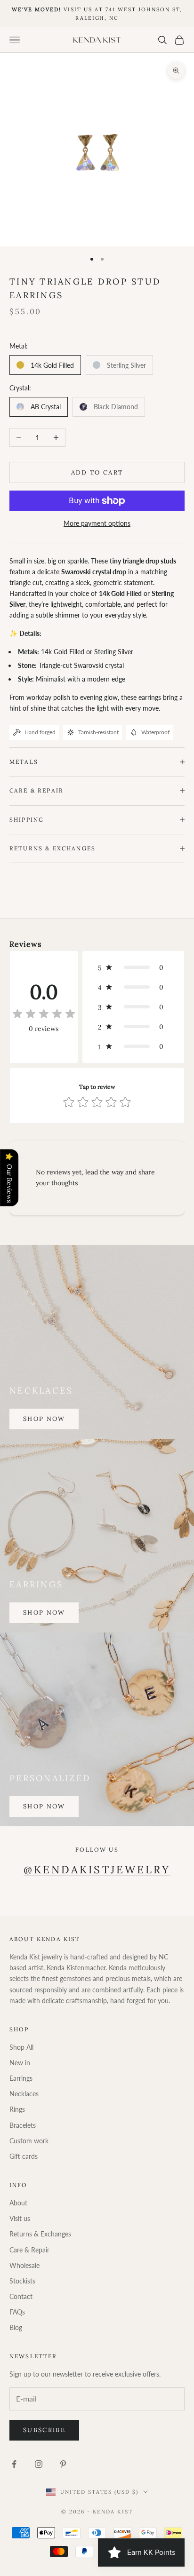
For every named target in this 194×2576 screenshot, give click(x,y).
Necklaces (24, 2094)
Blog (16, 2327)
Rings (17, 2109)
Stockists (22, 2281)
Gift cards (24, 2156)
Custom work (29, 2141)
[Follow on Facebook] (14, 2464)
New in (20, 2063)
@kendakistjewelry (97, 1870)
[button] (133, 967)
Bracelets (23, 2125)
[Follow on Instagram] (39, 2464)
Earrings (21, 2078)
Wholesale (24, 2265)
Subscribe (44, 2430)
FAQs (17, 2312)
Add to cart (97, 472)
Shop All (21, 2047)
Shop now (44, 1419)
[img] (44, 1014)
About (18, 2203)
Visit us (20, 2218)
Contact (21, 2296)
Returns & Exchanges (40, 2234)
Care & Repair (29, 2250)
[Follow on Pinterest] (63, 2464)
